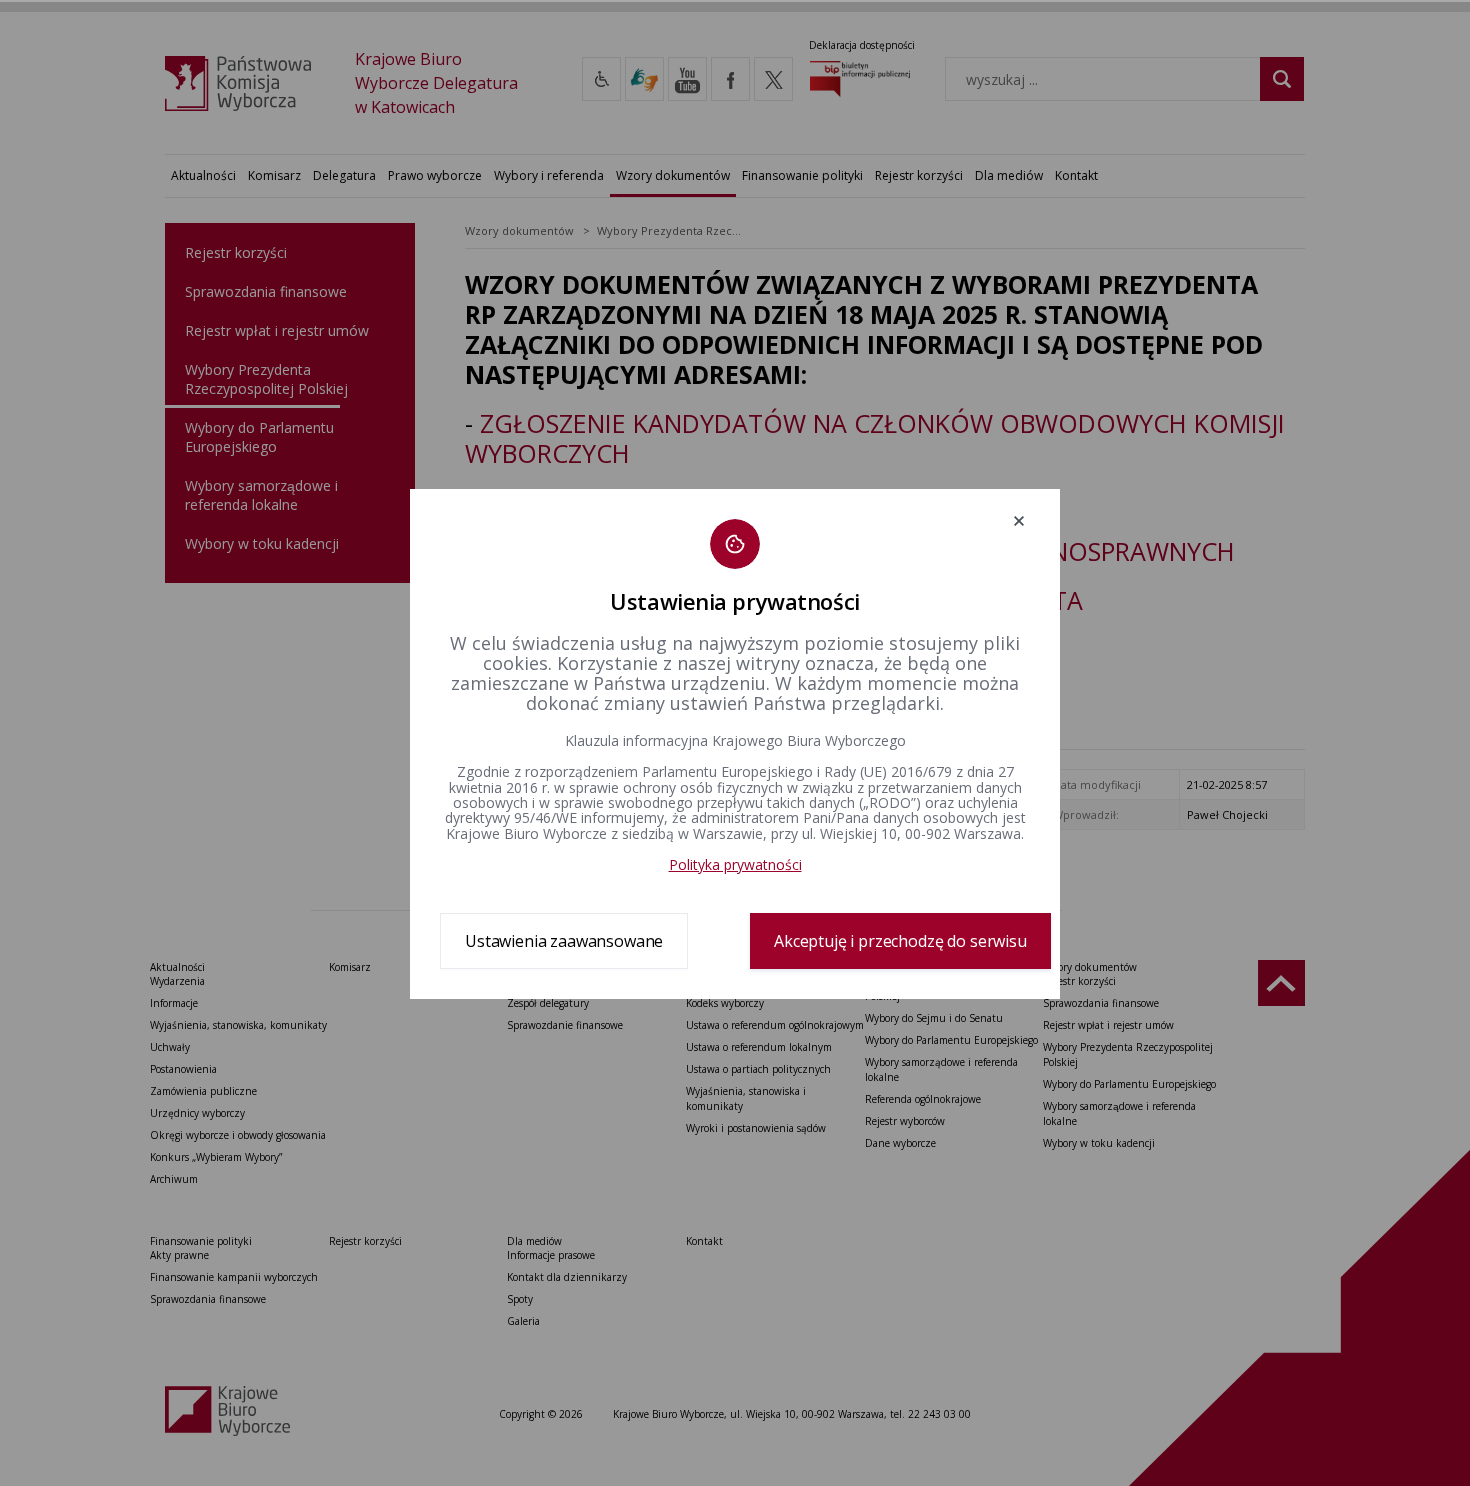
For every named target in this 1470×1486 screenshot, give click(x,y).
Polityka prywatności (735, 864)
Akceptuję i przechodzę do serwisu (900, 941)
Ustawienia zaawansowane (564, 941)
